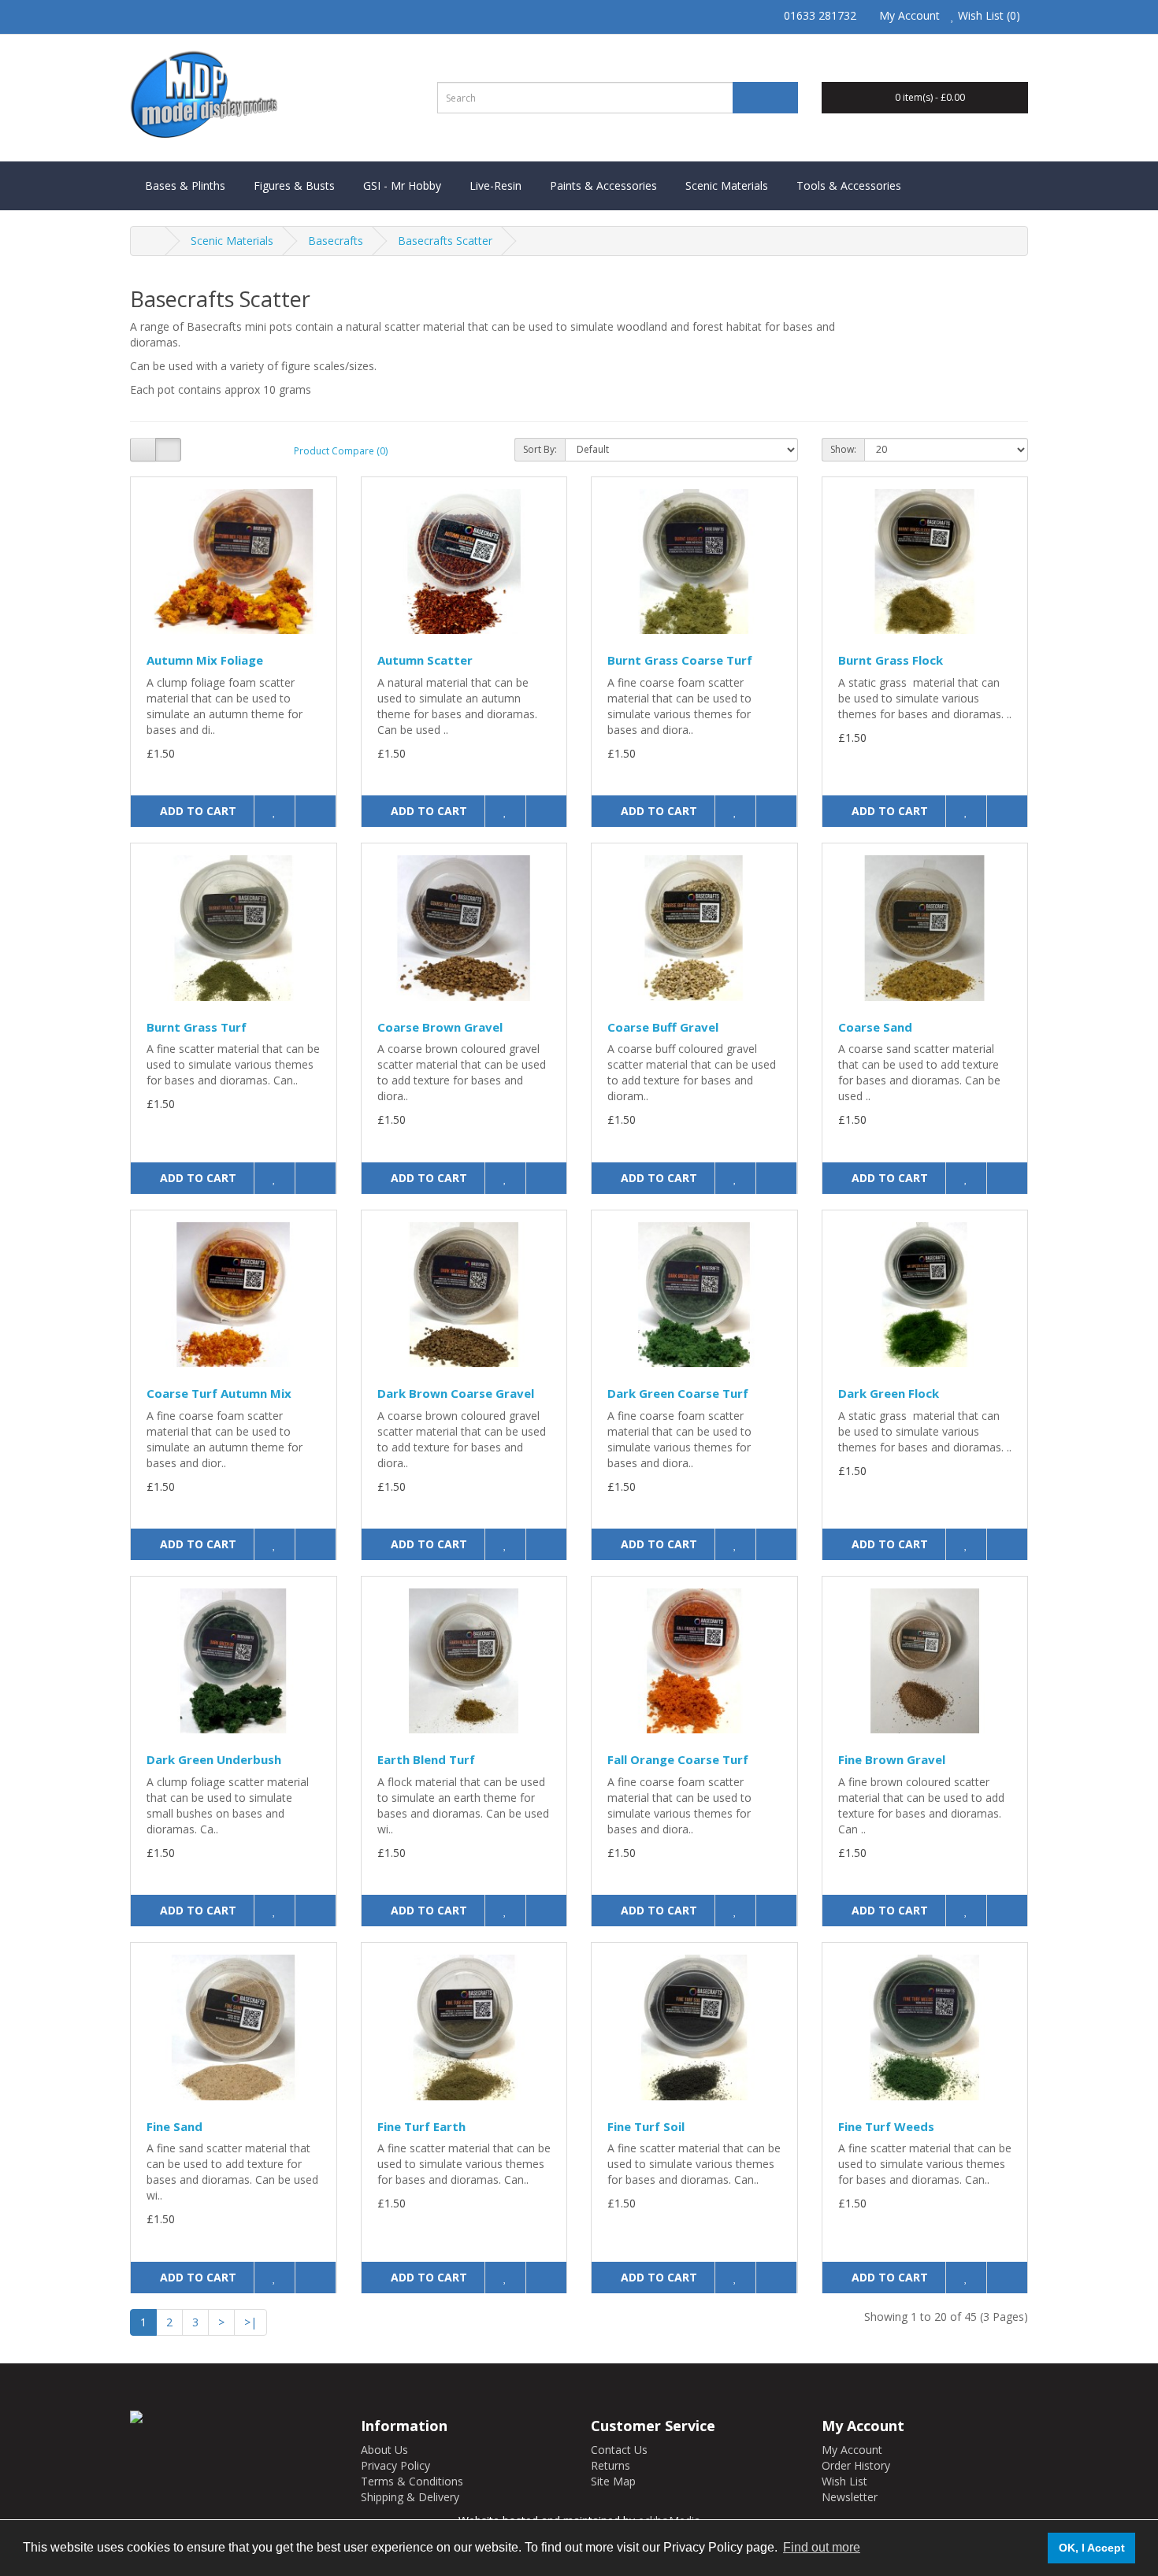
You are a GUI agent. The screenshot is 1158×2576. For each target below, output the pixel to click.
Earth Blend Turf (426, 1759)
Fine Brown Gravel (892, 1759)
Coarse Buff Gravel (663, 1027)
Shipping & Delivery (410, 2497)
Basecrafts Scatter (445, 241)
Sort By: (540, 449)
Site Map (613, 2481)
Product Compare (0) (341, 451)
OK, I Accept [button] (1092, 2548)
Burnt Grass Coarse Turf (680, 660)
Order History (856, 2465)
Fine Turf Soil (646, 2126)
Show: (843, 449)
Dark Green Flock (889, 1393)
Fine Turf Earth (421, 2126)
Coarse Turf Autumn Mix (219, 1393)
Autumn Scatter (425, 660)
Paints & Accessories (603, 185)
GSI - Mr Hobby (402, 185)
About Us (384, 2450)
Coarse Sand (875, 1027)
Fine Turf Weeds (886, 2126)
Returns (611, 2465)
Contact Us (619, 2450)
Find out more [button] (822, 2547)
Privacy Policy (395, 2465)
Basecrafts (336, 241)
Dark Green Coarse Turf (678, 1393)
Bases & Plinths (185, 185)
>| (251, 2322)
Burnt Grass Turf (197, 1027)
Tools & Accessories (849, 185)
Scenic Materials (727, 185)
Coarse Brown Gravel (440, 1027)
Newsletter (850, 2497)
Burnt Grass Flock (891, 660)
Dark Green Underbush (214, 1759)
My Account (852, 2450)
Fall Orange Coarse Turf (678, 1759)
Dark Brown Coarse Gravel (456, 1393)
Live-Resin (495, 185)
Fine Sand (174, 2126)
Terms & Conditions (412, 2481)
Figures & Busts (294, 185)
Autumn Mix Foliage (205, 660)
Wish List (844, 2481)
